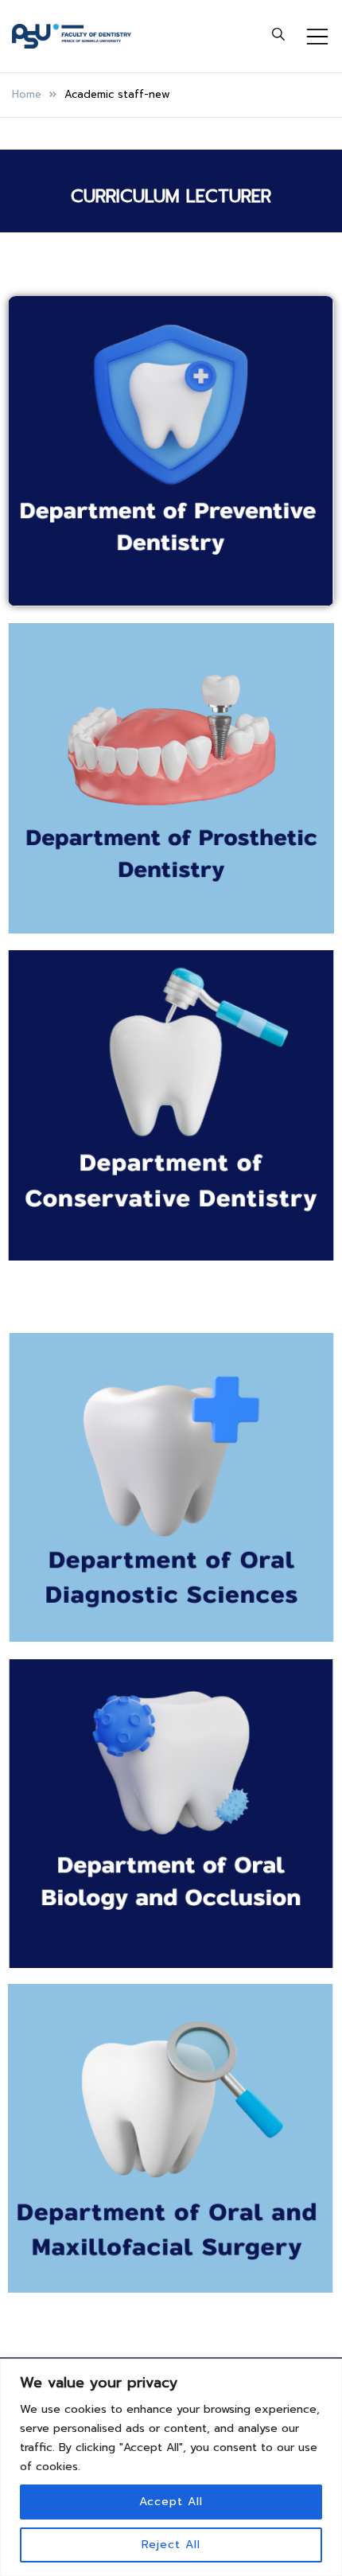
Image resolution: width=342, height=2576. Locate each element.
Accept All (171, 2502)
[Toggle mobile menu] (317, 37)
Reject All (171, 2545)
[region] (171, 2467)
